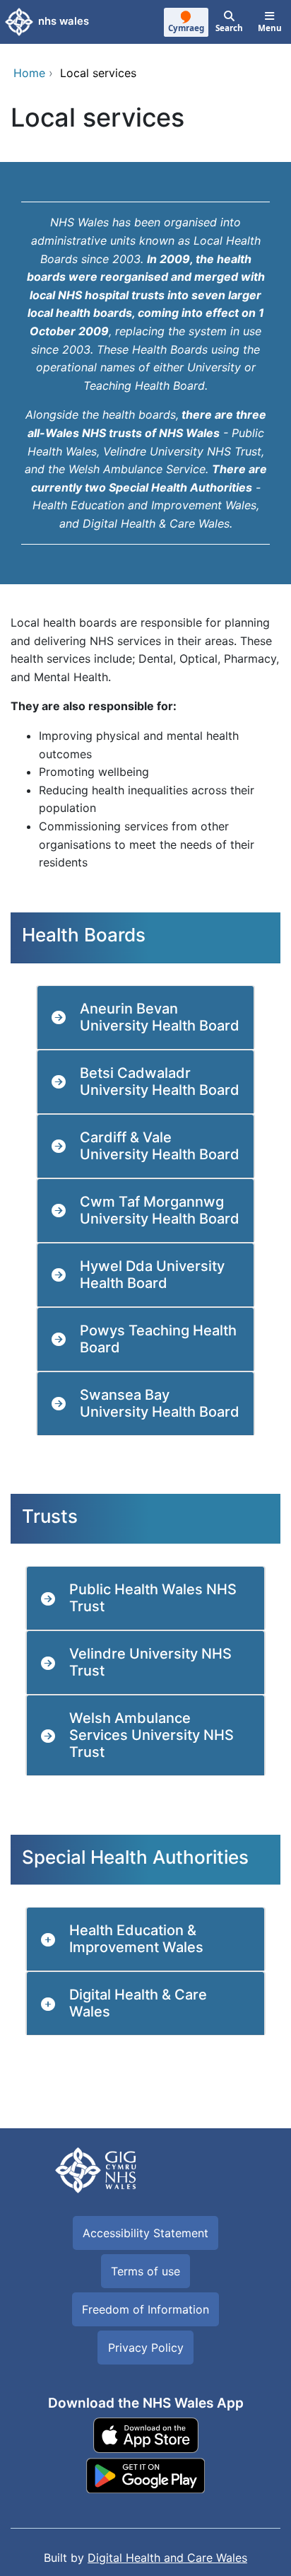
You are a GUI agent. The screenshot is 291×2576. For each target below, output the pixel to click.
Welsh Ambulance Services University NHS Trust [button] (152, 1735)
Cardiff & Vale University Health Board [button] (160, 1146)
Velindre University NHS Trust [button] (150, 1662)
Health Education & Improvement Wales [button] (136, 1939)
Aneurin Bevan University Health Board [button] (160, 1017)
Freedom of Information (145, 2309)
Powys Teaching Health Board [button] (158, 1339)
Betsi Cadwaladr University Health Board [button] (160, 1081)
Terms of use (145, 2271)
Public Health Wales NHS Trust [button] (153, 1598)
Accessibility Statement (145, 2233)
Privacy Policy (146, 2348)
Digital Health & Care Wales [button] (138, 2003)
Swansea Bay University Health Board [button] (160, 1403)
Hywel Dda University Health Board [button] (152, 1275)
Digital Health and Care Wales (167, 2558)
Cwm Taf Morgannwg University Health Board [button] (160, 1210)
